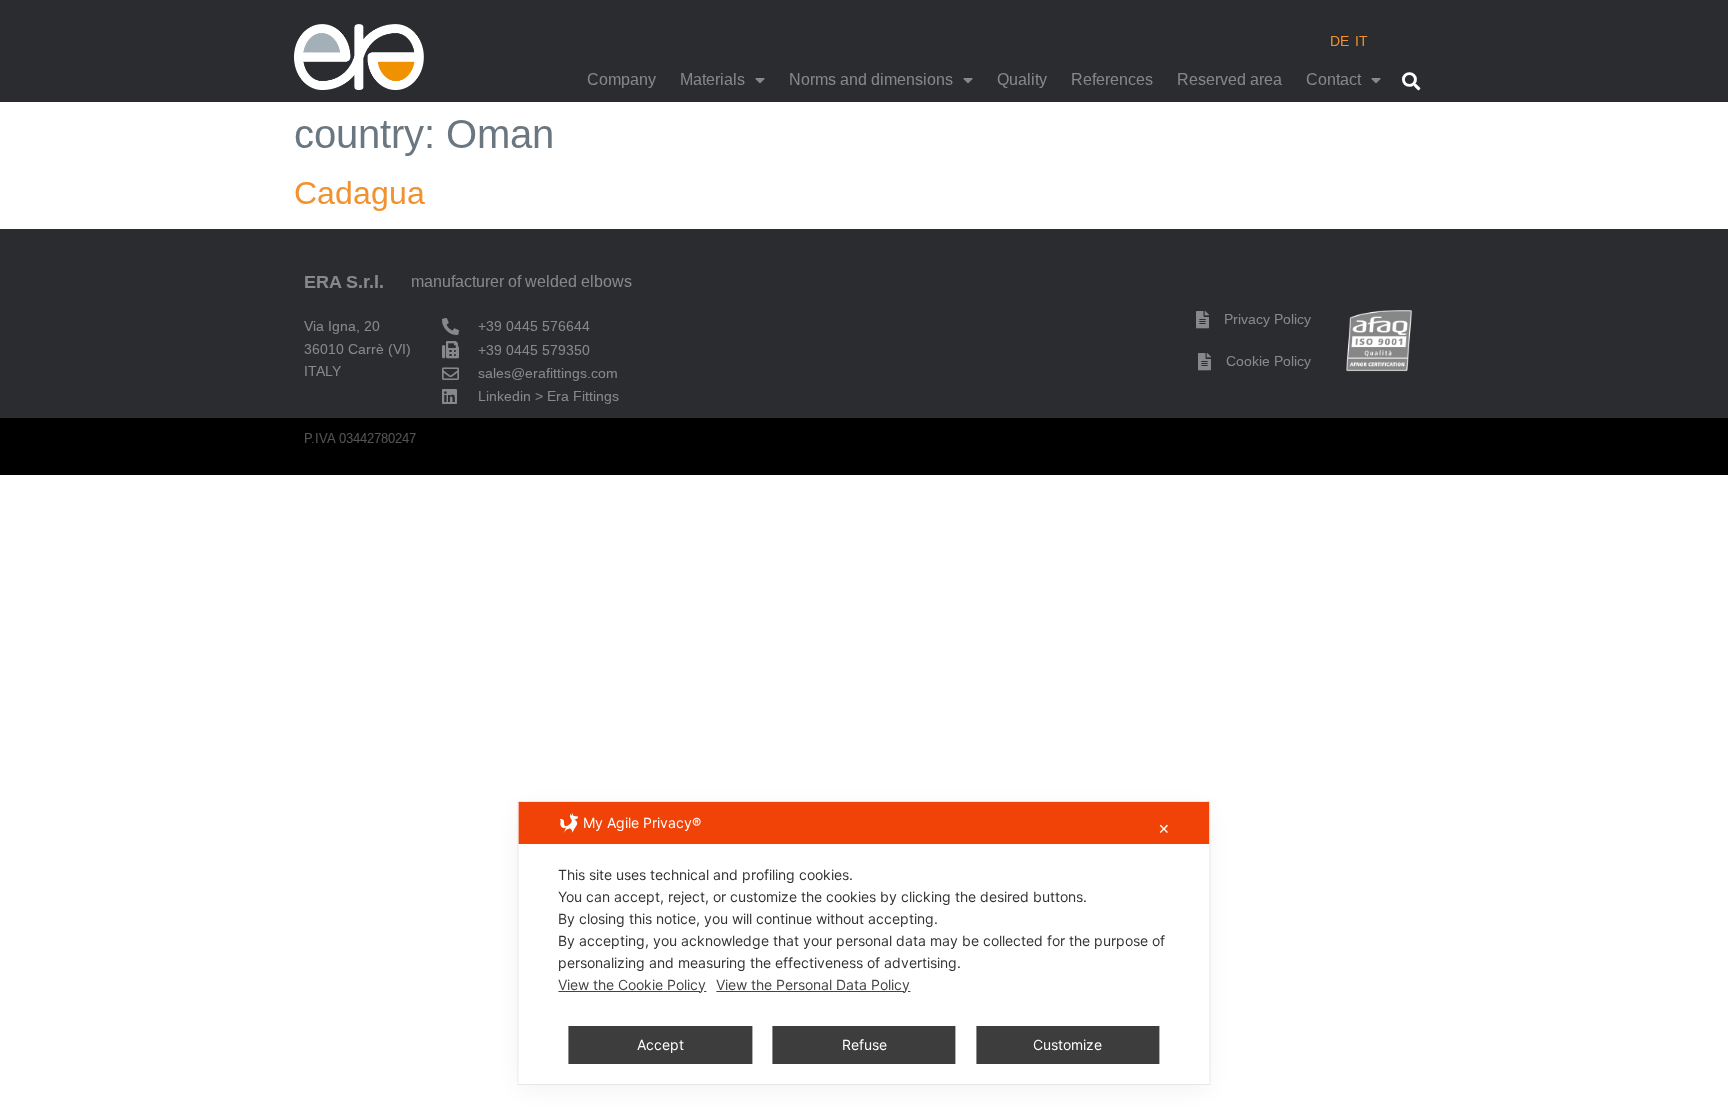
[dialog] (863, 943)
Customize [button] (1067, 1044)
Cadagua (359, 193)
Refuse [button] (864, 1044)
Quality (1022, 79)
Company (621, 79)
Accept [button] (660, 1044)
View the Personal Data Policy (813, 984)
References (1112, 79)
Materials (712, 79)
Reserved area (1229, 79)
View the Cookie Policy (632, 984)
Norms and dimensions (871, 79)
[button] (1410, 80)
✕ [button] (1164, 828)
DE (1339, 41)
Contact (1333, 79)
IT (1361, 41)
